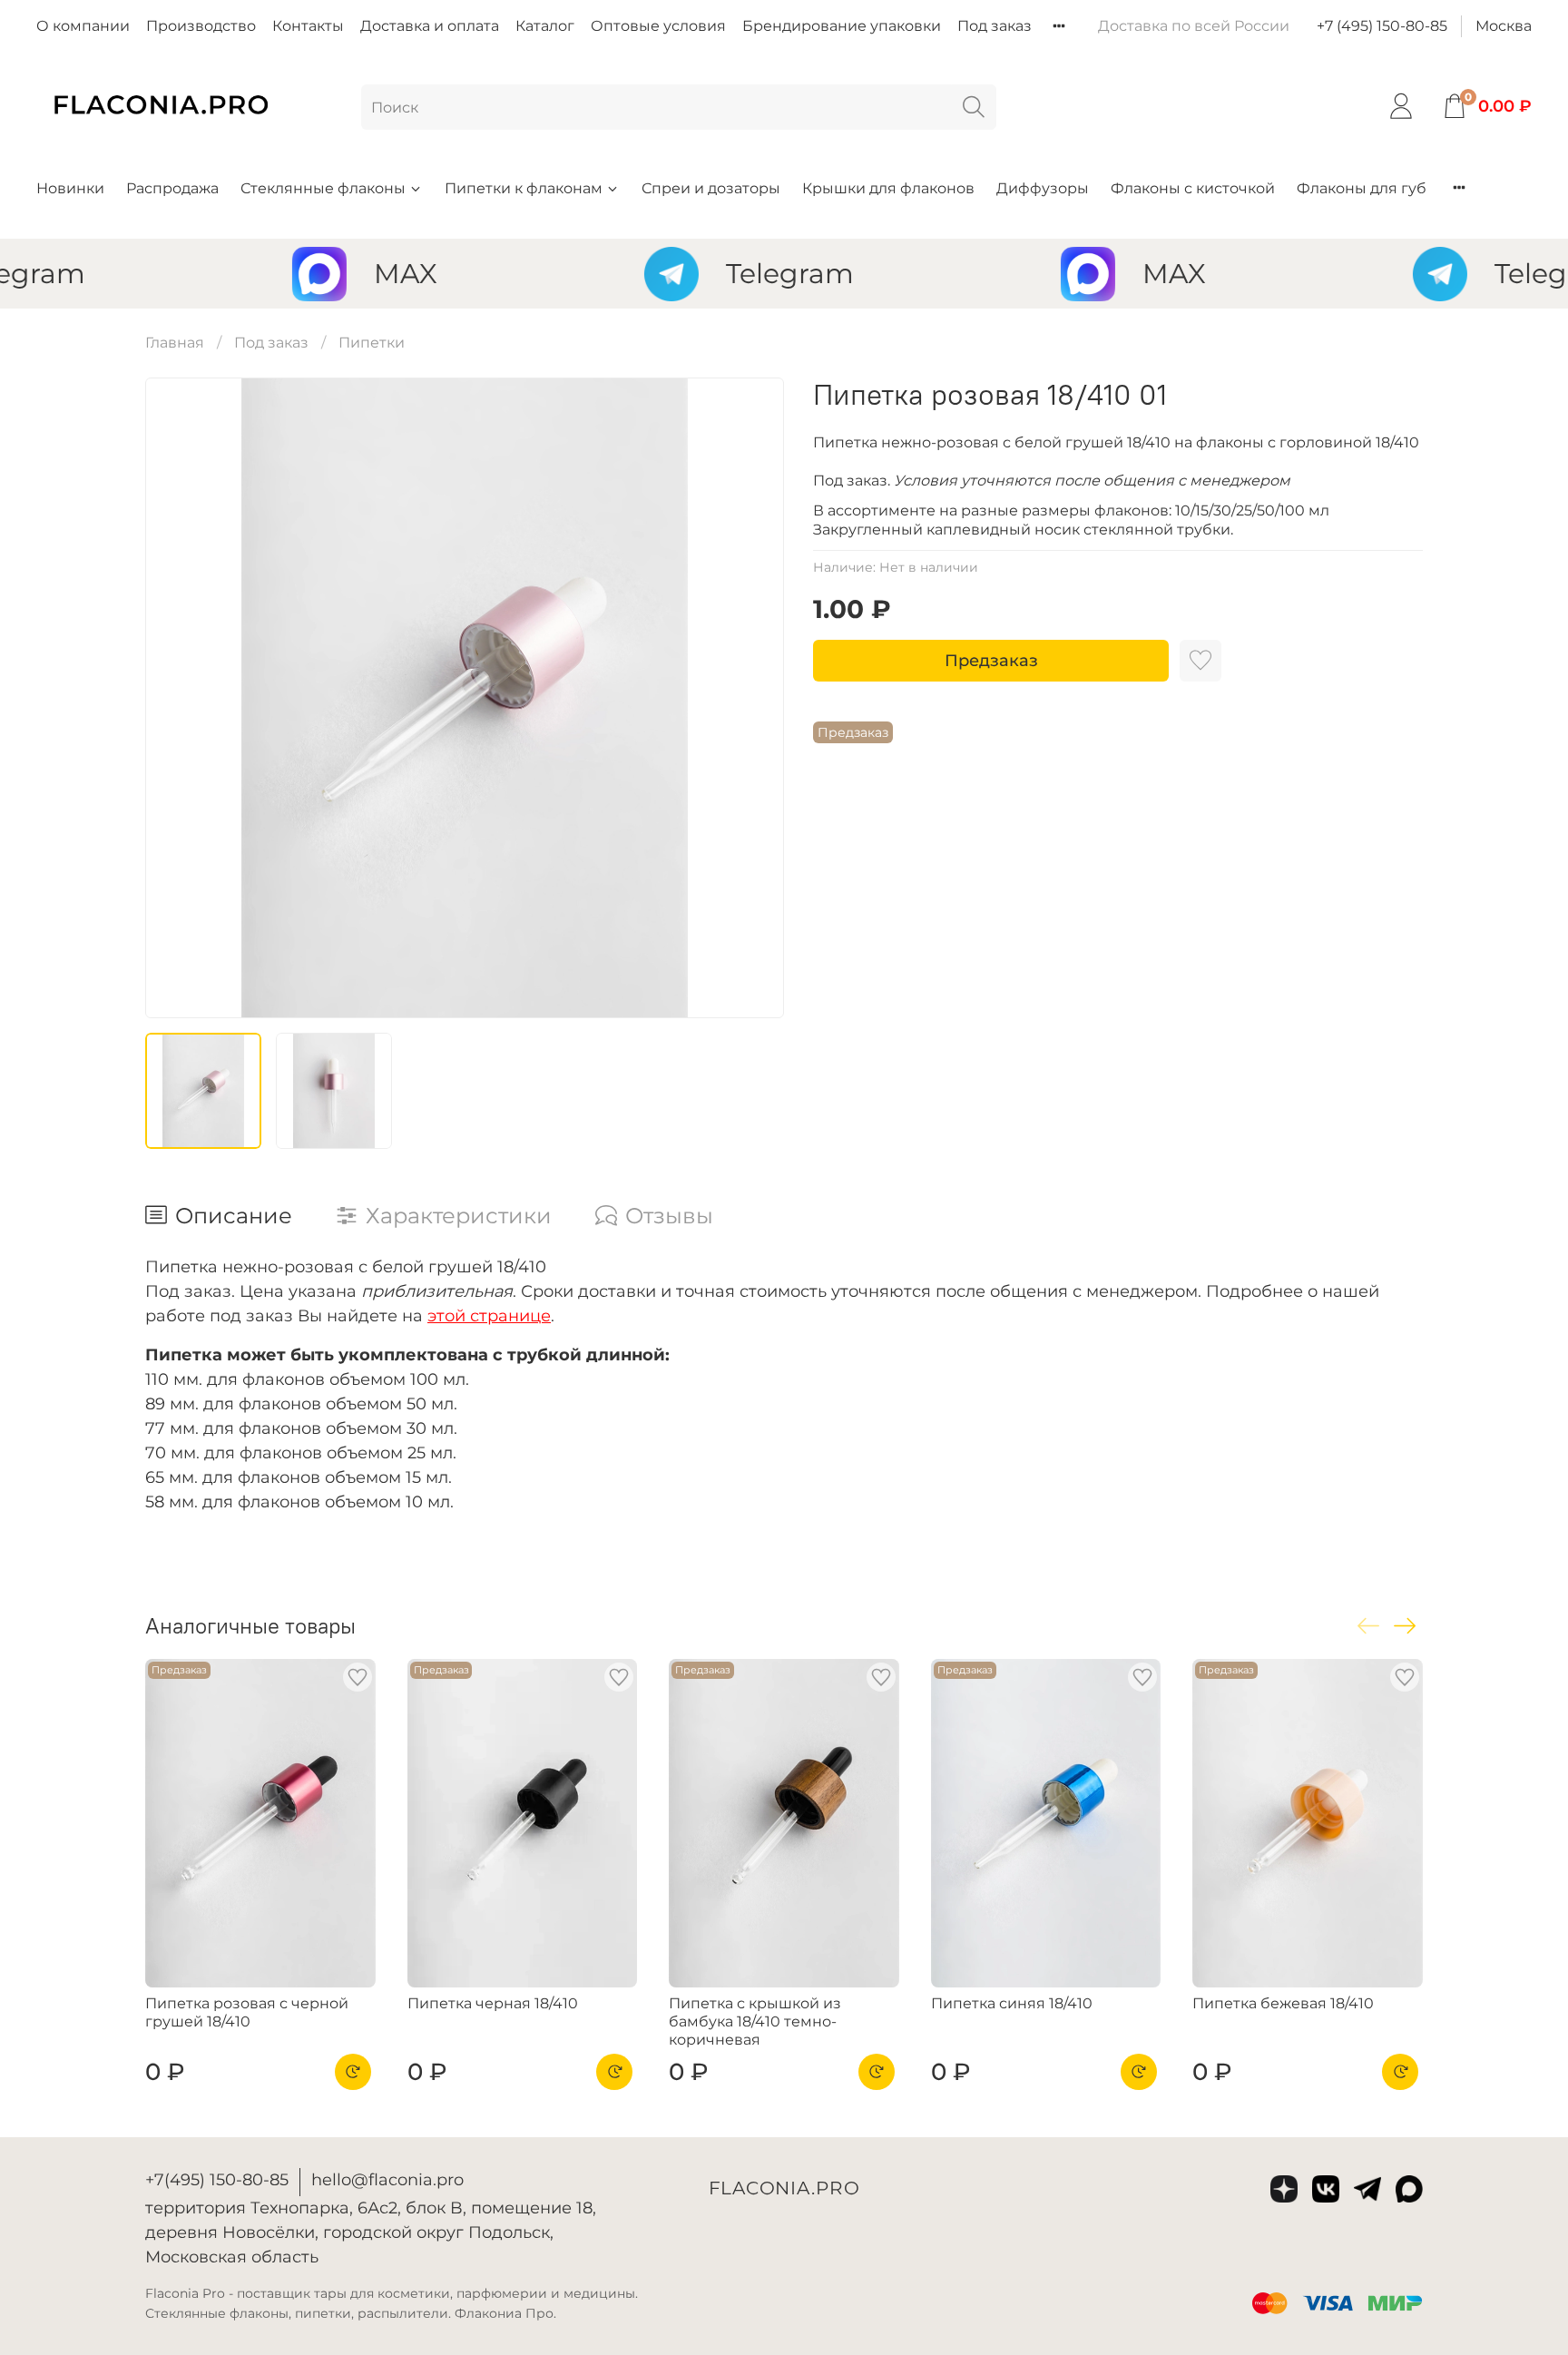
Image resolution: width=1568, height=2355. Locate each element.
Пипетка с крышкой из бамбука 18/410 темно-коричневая (755, 2021)
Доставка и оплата (430, 26)
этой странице (489, 1316)
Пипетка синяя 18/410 (1012, 2003)
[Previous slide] (174, 698)
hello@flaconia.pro (387, 2180)
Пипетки (372, 343)
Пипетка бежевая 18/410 (1283, 2003)
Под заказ (995, 26)
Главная (175, 343)
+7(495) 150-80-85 (217, 2180)
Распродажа (172, 188)
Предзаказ (991, 661)
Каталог (545, 26)
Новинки (70, 188)
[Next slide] (755, 698)
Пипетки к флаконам (524, 188)
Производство (201, 26)
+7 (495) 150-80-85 (1382, 26)
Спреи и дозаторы (711, 188)
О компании (83, 26)
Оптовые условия (658, 26)
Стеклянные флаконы (323, 188)
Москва (1504, 26)
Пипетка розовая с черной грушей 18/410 (247, 2012)
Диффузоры (1043, 188)
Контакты (308, 26)
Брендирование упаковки (842, 26)
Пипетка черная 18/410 (493, 2003)
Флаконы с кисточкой (1193, 188)
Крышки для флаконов (888, 188)
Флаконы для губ (1362, 188)
